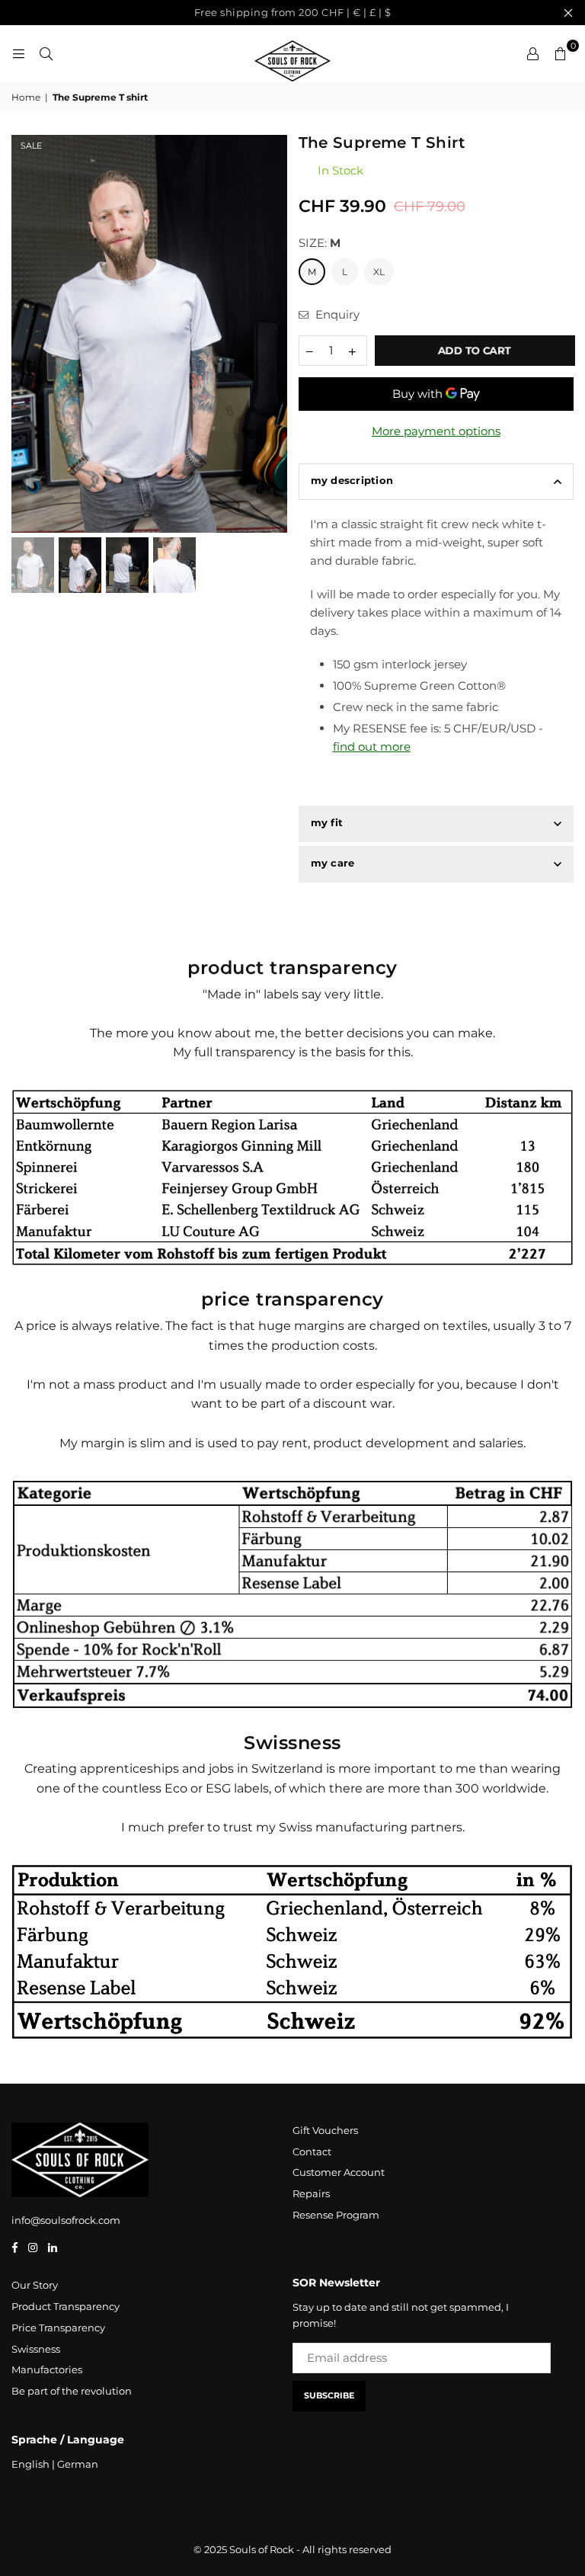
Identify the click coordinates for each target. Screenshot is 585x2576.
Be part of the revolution (72, 2391)
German (78, 2464)
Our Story (35, 2285)
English (30, 2464)
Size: (320, 243)
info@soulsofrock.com (66, 2220)
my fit (327, 822)
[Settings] (532, 53)
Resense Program (336, 2215)
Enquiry (336, 314)
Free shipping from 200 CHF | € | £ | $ (293, 12)
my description (352, 480)
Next (274, 334)
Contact (312, 2151)
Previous (25, 334)
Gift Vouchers (325, 2130)
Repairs (311, 2193)
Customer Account (339, 2172)
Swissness (36, 2349)
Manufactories (47, 2369)
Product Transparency (66, 2306)
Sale (31, 146)
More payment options (436, 431)
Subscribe (329, 2395)
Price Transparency (58, 2328)
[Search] (46, 53)
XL (379, 272)
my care (333, 863)
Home (26, 97)
